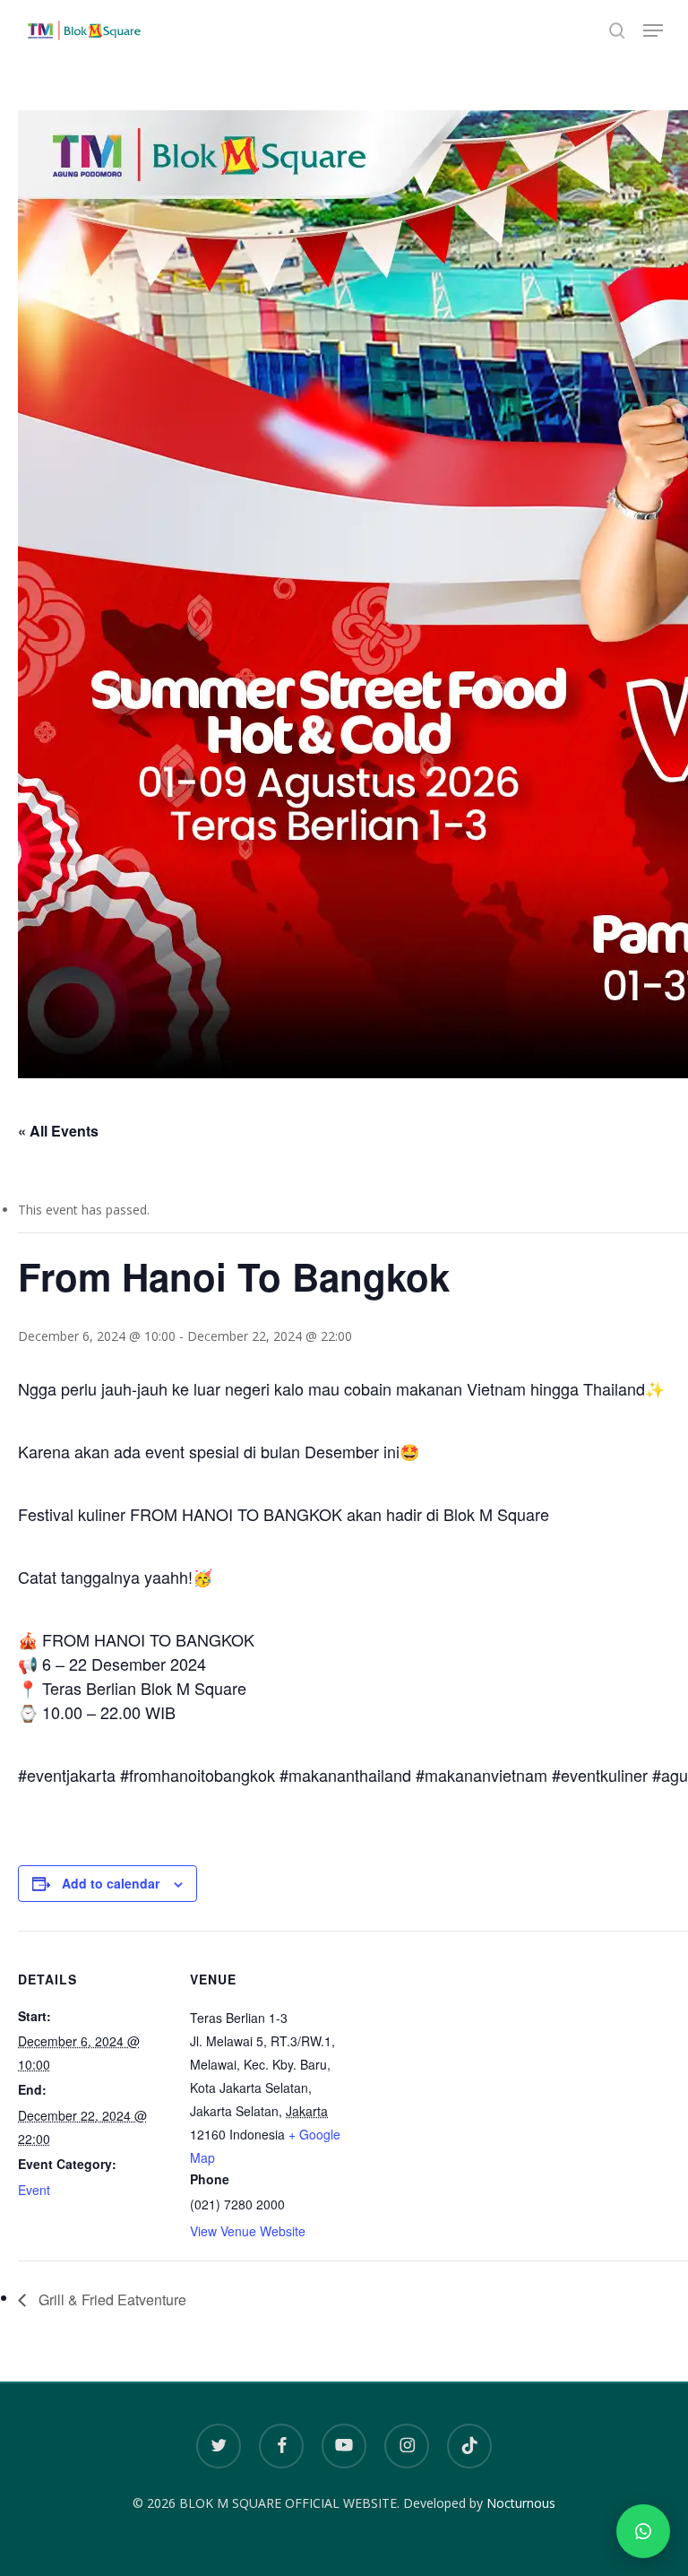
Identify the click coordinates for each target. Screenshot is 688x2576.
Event (34, 2190)
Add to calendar (111, 1883)
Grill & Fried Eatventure (111, 2299)
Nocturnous (521, 2503)
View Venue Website (248, 2231)
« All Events (58, 1131)
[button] (653, 30)
